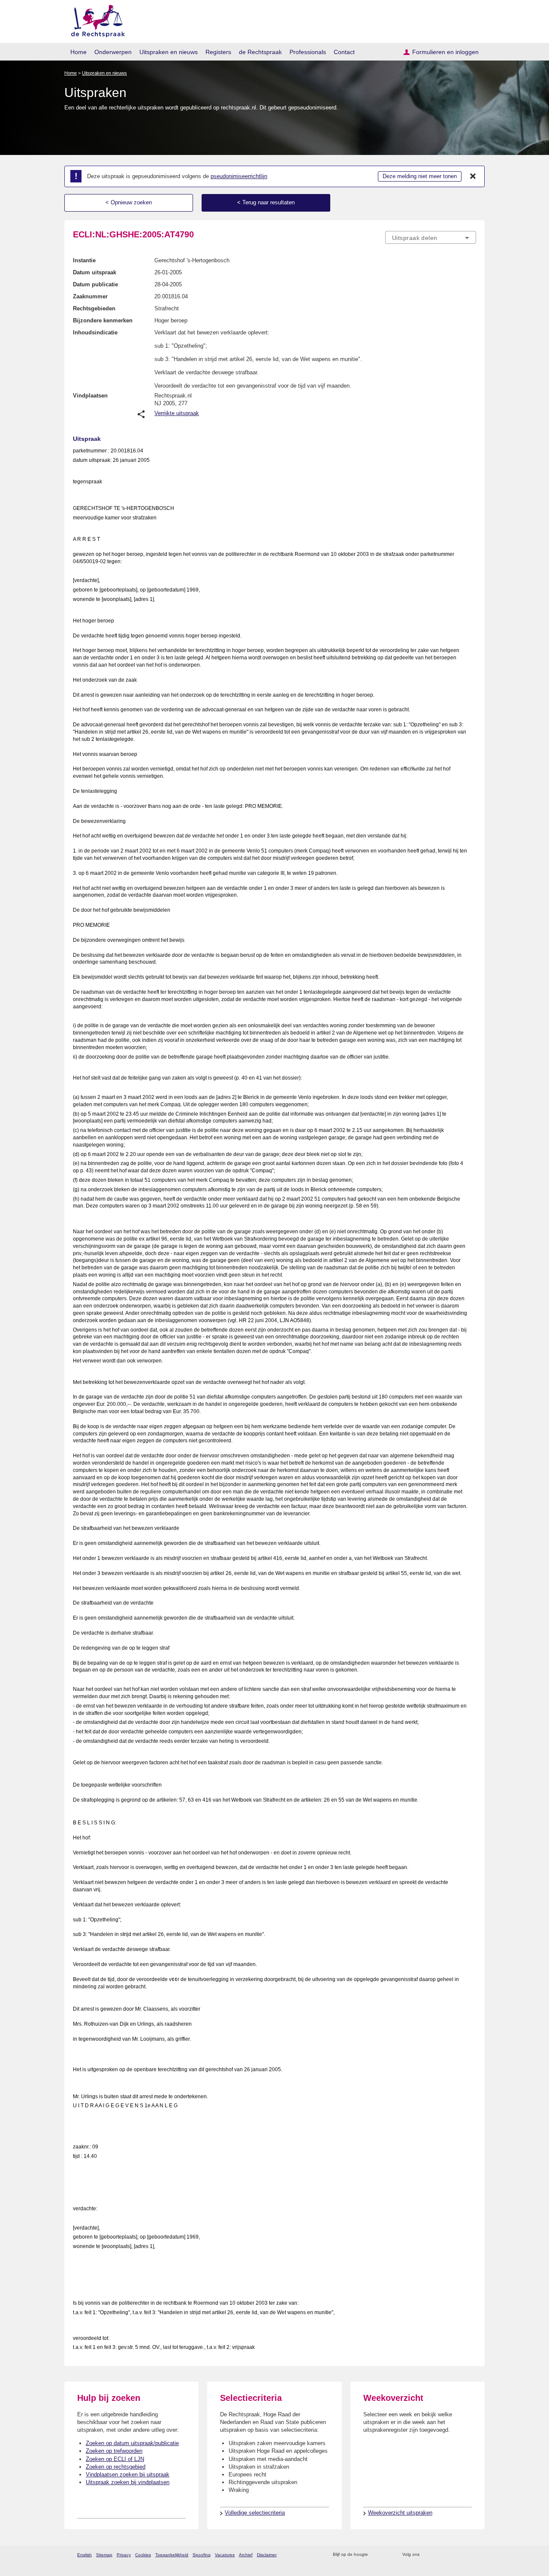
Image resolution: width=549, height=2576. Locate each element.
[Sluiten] (473, 176)
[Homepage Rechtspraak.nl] (95, 20)
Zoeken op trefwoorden (114, 2451)
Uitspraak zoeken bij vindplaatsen (128, 2482)
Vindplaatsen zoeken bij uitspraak (128, 2474)
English (84, 2555)
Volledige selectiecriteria (255, 2513)
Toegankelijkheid (172, 2555)
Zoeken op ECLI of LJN (115, 2459)
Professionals (308, 52)
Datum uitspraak (95, 272)
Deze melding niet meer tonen (420, 176)
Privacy (124, 2555)
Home (78, 52)
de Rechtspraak (260, 52)
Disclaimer (267, 2555)
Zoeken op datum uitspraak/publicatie (132, 2443)
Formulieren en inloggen (445, 52)
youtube (472, 2555)
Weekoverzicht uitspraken (400, 2513)
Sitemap (104, 2555)
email (387, 2555)
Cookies (143, 2555)
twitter (427, 2555)
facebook (438, 2555)
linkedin (460, 2555)
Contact (344, 52)
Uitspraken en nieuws (169, 52)
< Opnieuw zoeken (129, 202)
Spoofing (202, 2555)
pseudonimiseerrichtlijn (239, 176)
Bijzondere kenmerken (103, 320)
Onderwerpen (113, 52)
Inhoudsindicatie (95, 332)
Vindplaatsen (90, 396)
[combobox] (431, 237)
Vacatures (225, 2555)
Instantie (84, 260)
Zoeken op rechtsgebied (116, 2467)
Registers (218, 52)
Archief (246, 2555)
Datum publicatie (95, 284)
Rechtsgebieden (94, 308)
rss (376, 2555)
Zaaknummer (90, 296)
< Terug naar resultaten (266, 202)
